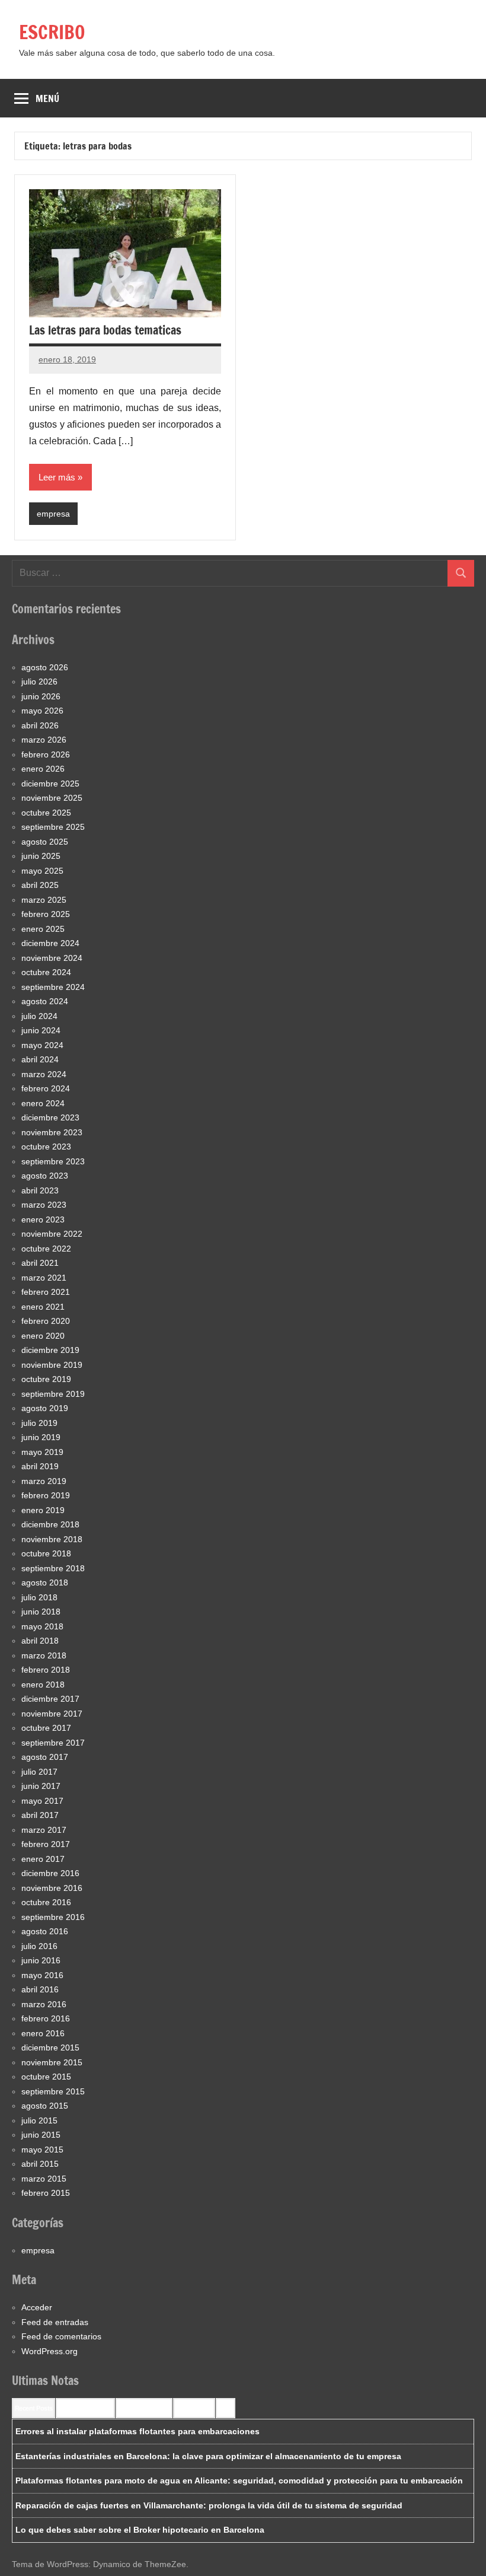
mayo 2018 (42, 1626)
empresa (53, 514)
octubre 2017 (46, 1728)
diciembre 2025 (50, 784)
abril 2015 (40, 2164)
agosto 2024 (45, 1001)
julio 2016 (39, 1946)
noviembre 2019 (52, 1365)
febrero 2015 (46, 2193)
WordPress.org (49, 2351)
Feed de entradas (55, 2322)
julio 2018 (39, 1597)
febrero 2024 (46, 1088)
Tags (226, 2408)
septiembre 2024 (53, 987)
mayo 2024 (42, 1045)
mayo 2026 (42, 711)
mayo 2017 (42, 1801)
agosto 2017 (45, 1757)
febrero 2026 (46, 754)
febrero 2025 (46, 914)
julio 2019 (39, 1423)
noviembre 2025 (52, 798)
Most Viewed (194, 2408)
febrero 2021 (46, 1292)
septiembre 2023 (53, 1161)
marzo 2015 (44, 2179)
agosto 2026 (45, 667)
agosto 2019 (45, 1408)
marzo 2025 (44, 900)
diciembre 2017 (50, 1699)
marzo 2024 (44, 1074)
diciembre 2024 (50, 943)
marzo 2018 (44, 1655)
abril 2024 (40, 1059)
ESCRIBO (52, 32)
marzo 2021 (44, 1278)
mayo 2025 (42, 871)
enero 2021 (43, 1307)
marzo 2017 (44, 1830)
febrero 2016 (46, 2018)
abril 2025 (40, 885)
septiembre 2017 (53, 1743)
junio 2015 (41, 2135)
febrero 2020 (46, 1321)
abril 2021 (40, 1263)
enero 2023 (43, 1219)
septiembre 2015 (53, 2091)
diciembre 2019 (50, 1350)
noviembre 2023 (52, 1132)
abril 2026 (40, 725)
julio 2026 (39, 682)
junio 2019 (41, 1437)
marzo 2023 (44, 1205)
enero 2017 (43, 1859)
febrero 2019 (46, 1495)
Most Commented (144, 2408)
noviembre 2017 (52, 1714)
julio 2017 (39, 1772)
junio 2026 (41, 696)
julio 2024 (39, 1016)
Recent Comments (85, 2408)
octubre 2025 (46, 813)
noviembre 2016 (52, 1888)
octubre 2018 (46, 1553)
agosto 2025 (45, 842)
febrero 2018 (46, 1670)
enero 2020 (43, 1336)
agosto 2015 (45, 2106)
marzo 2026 (44, 740)
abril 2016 (40, 1989)
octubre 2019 (46, 1379)
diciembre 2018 (50, 1524)
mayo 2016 (42, 1975)
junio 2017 (41, 1786)
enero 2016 (43, 2033)
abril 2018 (40, 1641)
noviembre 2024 (52, 958)
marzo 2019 (44, 1481)
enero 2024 (43, 1103)
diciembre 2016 (50, 1873)
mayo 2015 (42, 2150)
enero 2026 (43, 769)
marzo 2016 (44, 2004)
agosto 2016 (45, 1931)
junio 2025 (41, 856)
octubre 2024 (46, 972)
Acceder (37, 2307)
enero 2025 (43, 929)
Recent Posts (33, 2408)
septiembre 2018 (53, 1568)
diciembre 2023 (50, 1117)
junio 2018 (41, 1612)
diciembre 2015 (50, 2048)
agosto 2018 (45, 1582)
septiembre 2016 (53, 1917)
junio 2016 (41, 1960)
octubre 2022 (46, 1249)
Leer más (57, 477)
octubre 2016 (46, 1902)
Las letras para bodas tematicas (105, 330)
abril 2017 (40, 1815)
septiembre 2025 (53, 827)
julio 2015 (39, 2120)
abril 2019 (40, 1466)
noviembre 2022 (52, 1234)
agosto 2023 (45, 1176)
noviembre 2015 (52, 2062)
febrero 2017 (46, 1844)
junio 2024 (41, 1030)
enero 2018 (43, 1685)
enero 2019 (43, 1510)
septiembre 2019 (53, 1394)
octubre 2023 (46, 1147)
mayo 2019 (42, 1452)
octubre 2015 (46, 2077)
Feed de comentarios (61, 2336)
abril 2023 (40, 1190)
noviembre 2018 (52, 1539)
